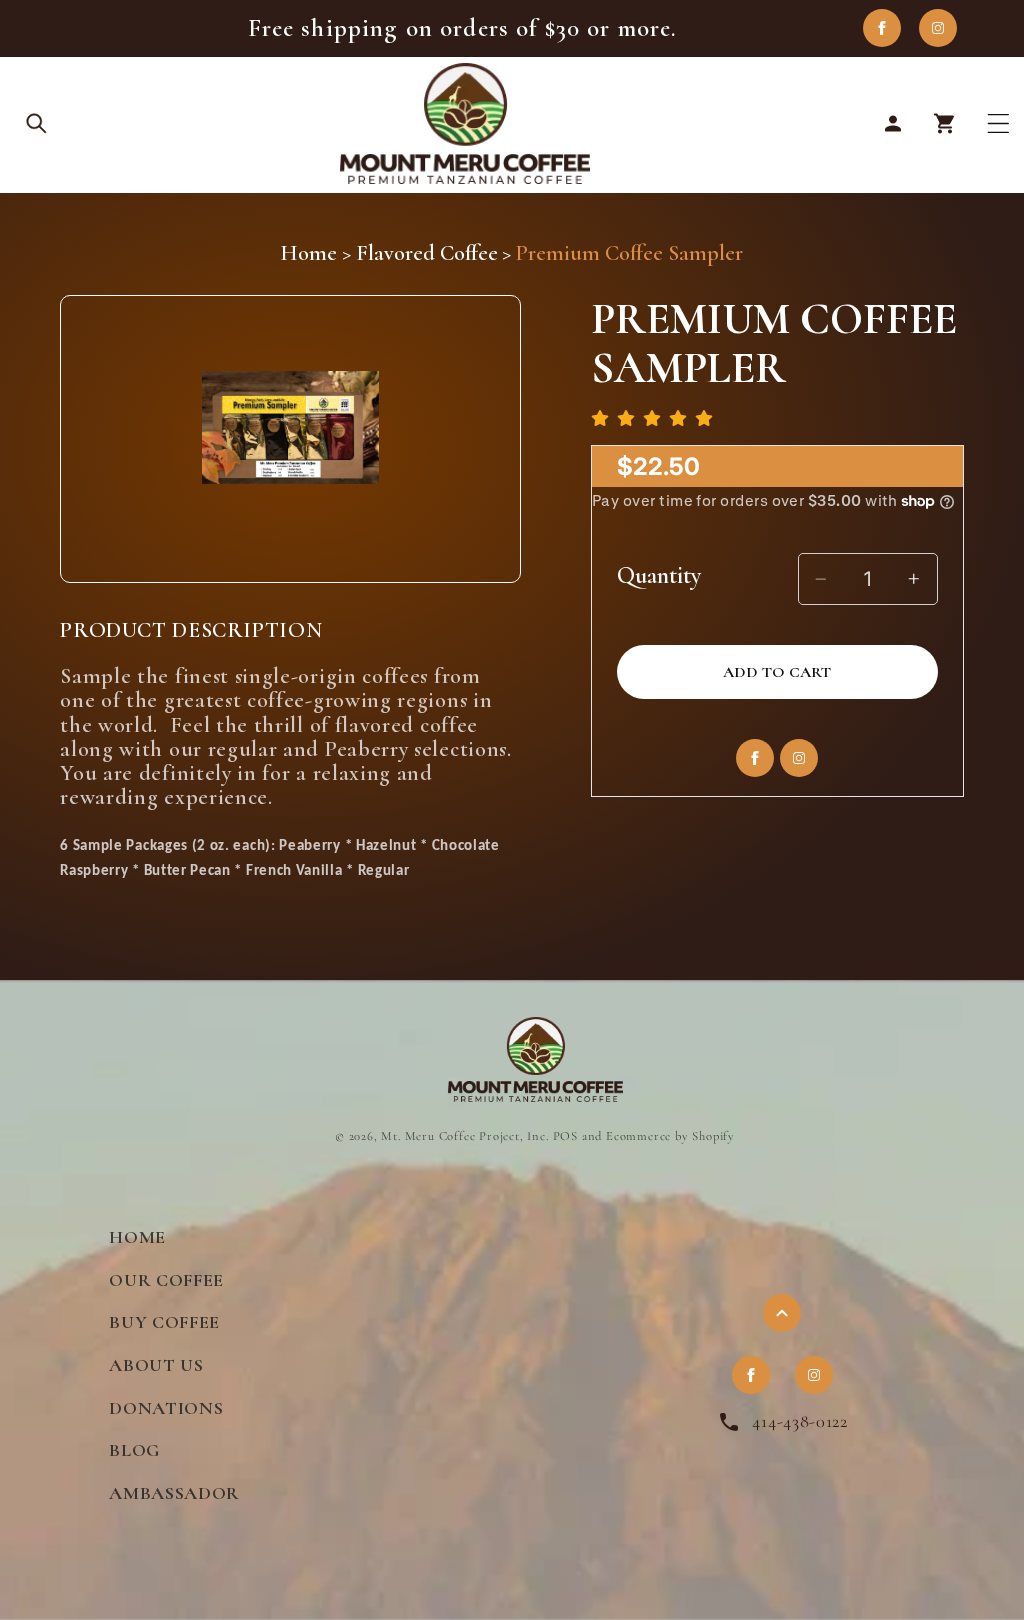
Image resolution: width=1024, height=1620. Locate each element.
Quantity (659, 575)
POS (565, 1136)
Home (309, 253)
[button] (37, 124)
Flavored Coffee (427, 253)
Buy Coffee (164, 1322)
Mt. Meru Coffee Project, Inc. (464, 1136)
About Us (156, 1365)
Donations (166, 1408)
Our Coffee (166, 1280)
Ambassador (174, 1493)
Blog (134, 1450)
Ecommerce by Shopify (670, 1136)
